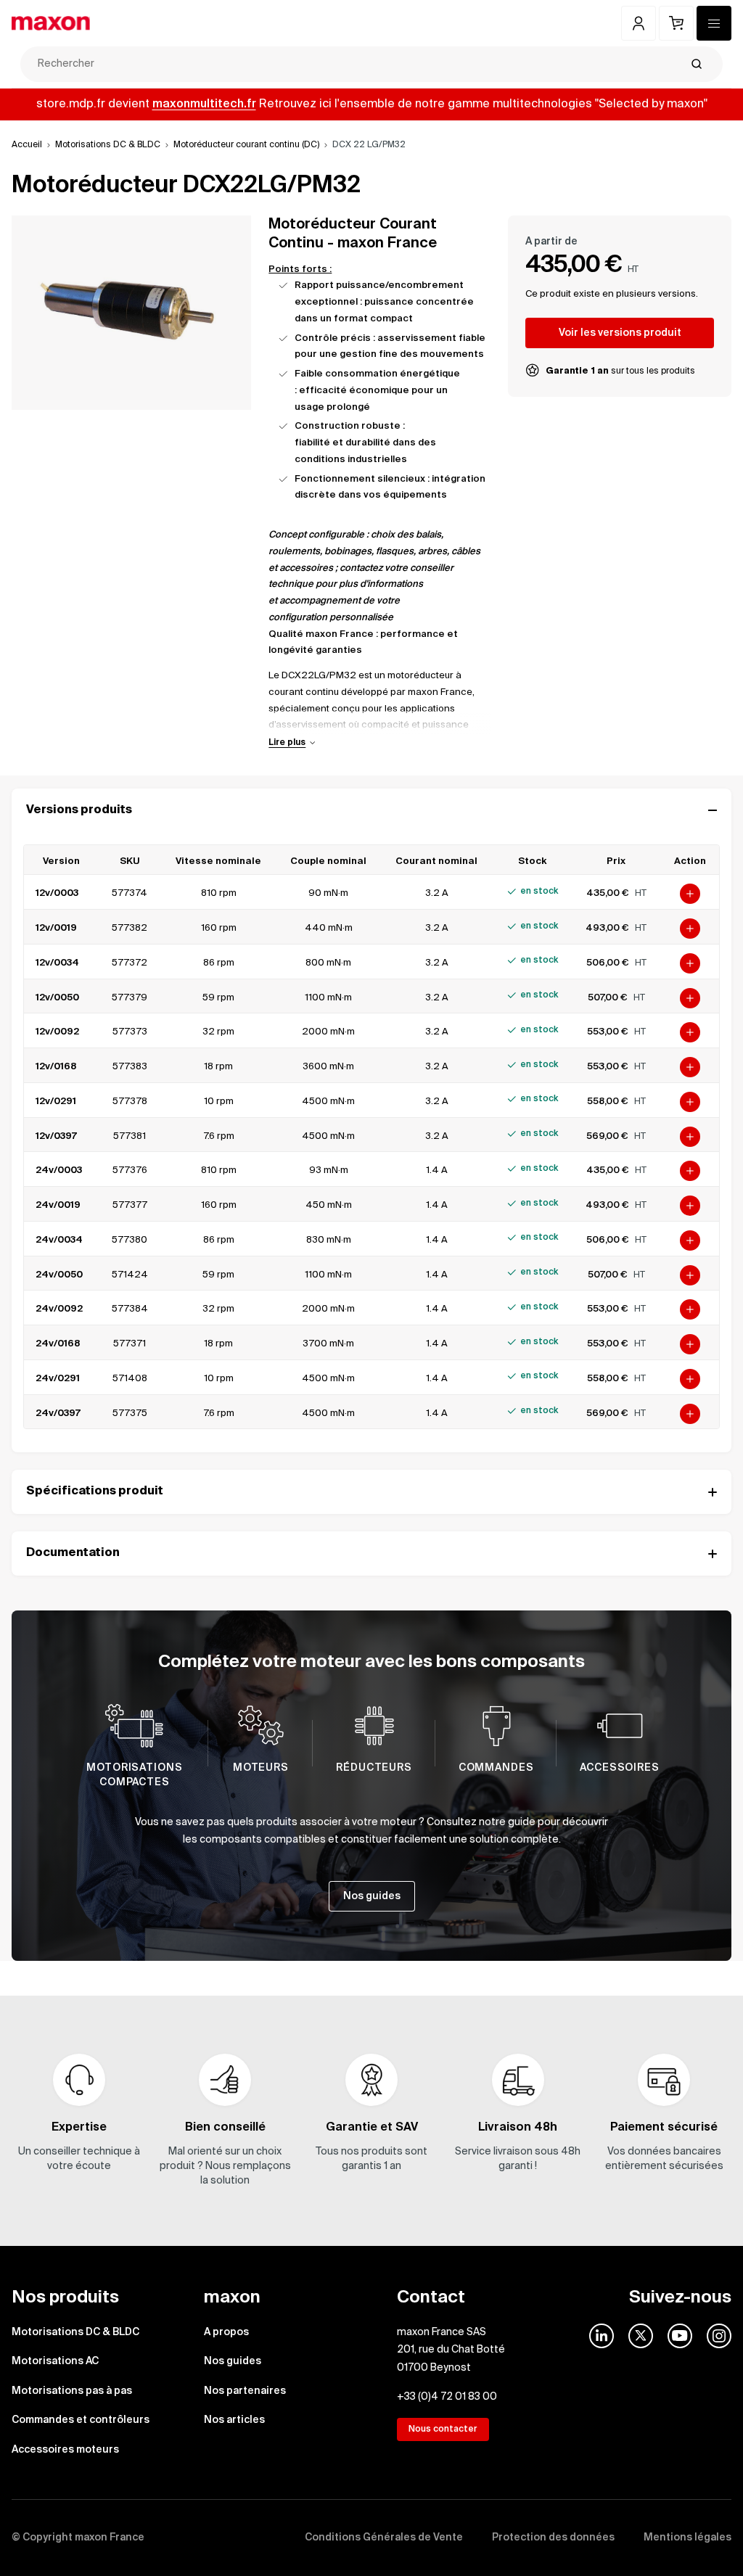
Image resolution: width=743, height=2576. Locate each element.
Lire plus (287, 743)
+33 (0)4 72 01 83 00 (447, 2397)
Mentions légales (687, 2538)
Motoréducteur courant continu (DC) (246, 145)
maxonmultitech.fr (204, 104)
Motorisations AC (55, 2361)
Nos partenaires (245, 2391)
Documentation (73, 1553)
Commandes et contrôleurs (81, 2420)
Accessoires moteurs (65, 2450)
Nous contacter (443, 2429)
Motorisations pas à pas (72, 2391)
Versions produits (79, 810)
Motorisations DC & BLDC (108, 145)
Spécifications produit (95, 1491)
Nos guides (233, 2361)
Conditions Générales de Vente (384, 2538)
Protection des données (553, 2538)
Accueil (27, 145)
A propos (226, 2332)
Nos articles (234, 2420)
